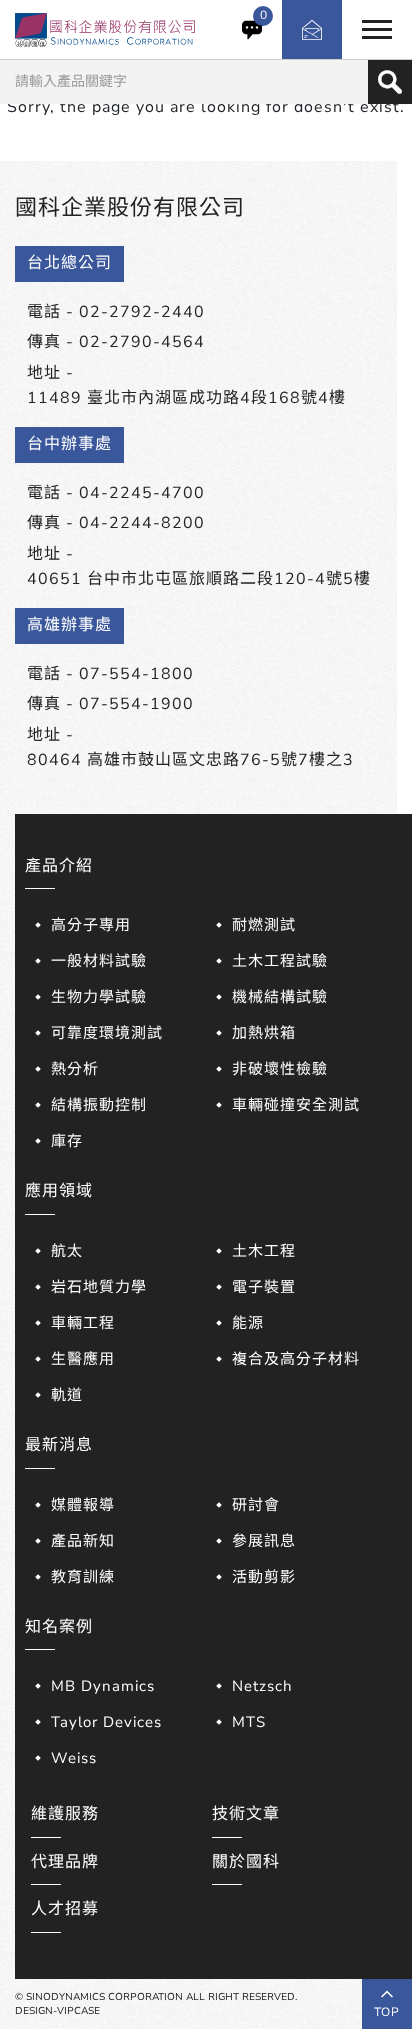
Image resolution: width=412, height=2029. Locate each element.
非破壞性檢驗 (280, 1069)
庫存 (67, 1141)
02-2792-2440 (142, 312)
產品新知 (83, 1541)
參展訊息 (264, 1541)
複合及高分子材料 (296, 1359)
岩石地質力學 (99, 1287)
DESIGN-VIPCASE (57, 2011)
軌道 (67, 1395)
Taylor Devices (106, 1722)
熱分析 (75, 1069)
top (387, 2012)
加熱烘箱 (264, 1033)
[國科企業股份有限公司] (105, 29)
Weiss (74, 1758)
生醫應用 (83, 1359)
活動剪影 (264, 1577)
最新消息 (59, 1445)
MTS (249, 1722)
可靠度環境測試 (107, 1033)
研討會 (256, 1505)
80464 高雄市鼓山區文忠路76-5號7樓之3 (190, 760)
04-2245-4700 (142, 493)
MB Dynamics (103, 1686)
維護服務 (65, 1814)
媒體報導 (83, 1505)
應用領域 (59, 1191)
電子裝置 (264, 1287)
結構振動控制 (99, 1105)
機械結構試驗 (280, 997)
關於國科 (246, 1862)
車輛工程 (83, 1323)
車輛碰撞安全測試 (296, 1105)
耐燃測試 (264, 925)
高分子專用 (91, 925)
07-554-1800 (136, 674)
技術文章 (246, 1814)
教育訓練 (83, 1577)
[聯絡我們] (312, 29)
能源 (248, 1323)
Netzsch (262, 1686)
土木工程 (264, 1251)
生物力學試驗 (99, 997)
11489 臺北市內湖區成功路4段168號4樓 (186, 398)
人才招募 (65, 1909)
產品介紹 (59, 866)
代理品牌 (65, 1862)
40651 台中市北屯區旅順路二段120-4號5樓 (199, 579)
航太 (67, 1251)
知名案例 (59, 1627)
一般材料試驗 (99, 961)
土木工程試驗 (280, 961)
